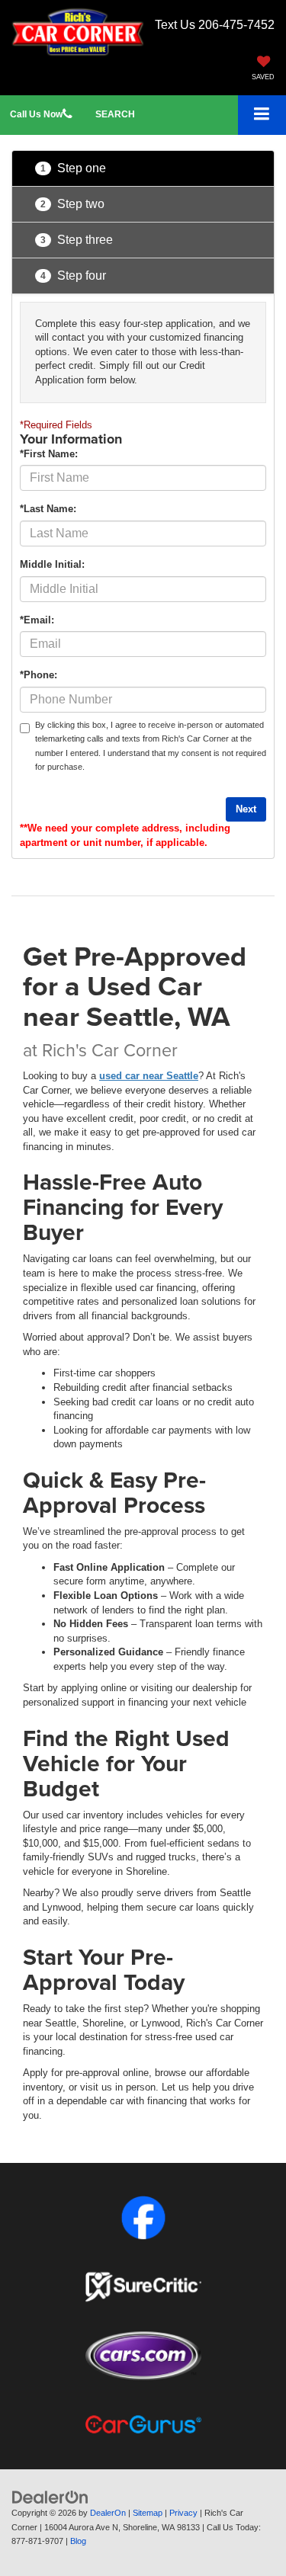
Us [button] (36, 114)
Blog (78, 2541)
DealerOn (108, 2513)
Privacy (183, 2513)
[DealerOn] (50, 2497)
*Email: (37, 620)
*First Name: (49, 454)
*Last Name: (48, 509)
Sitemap (148, 2513)
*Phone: (39, 675)
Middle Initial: (52, 564)
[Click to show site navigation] (262, 115)
